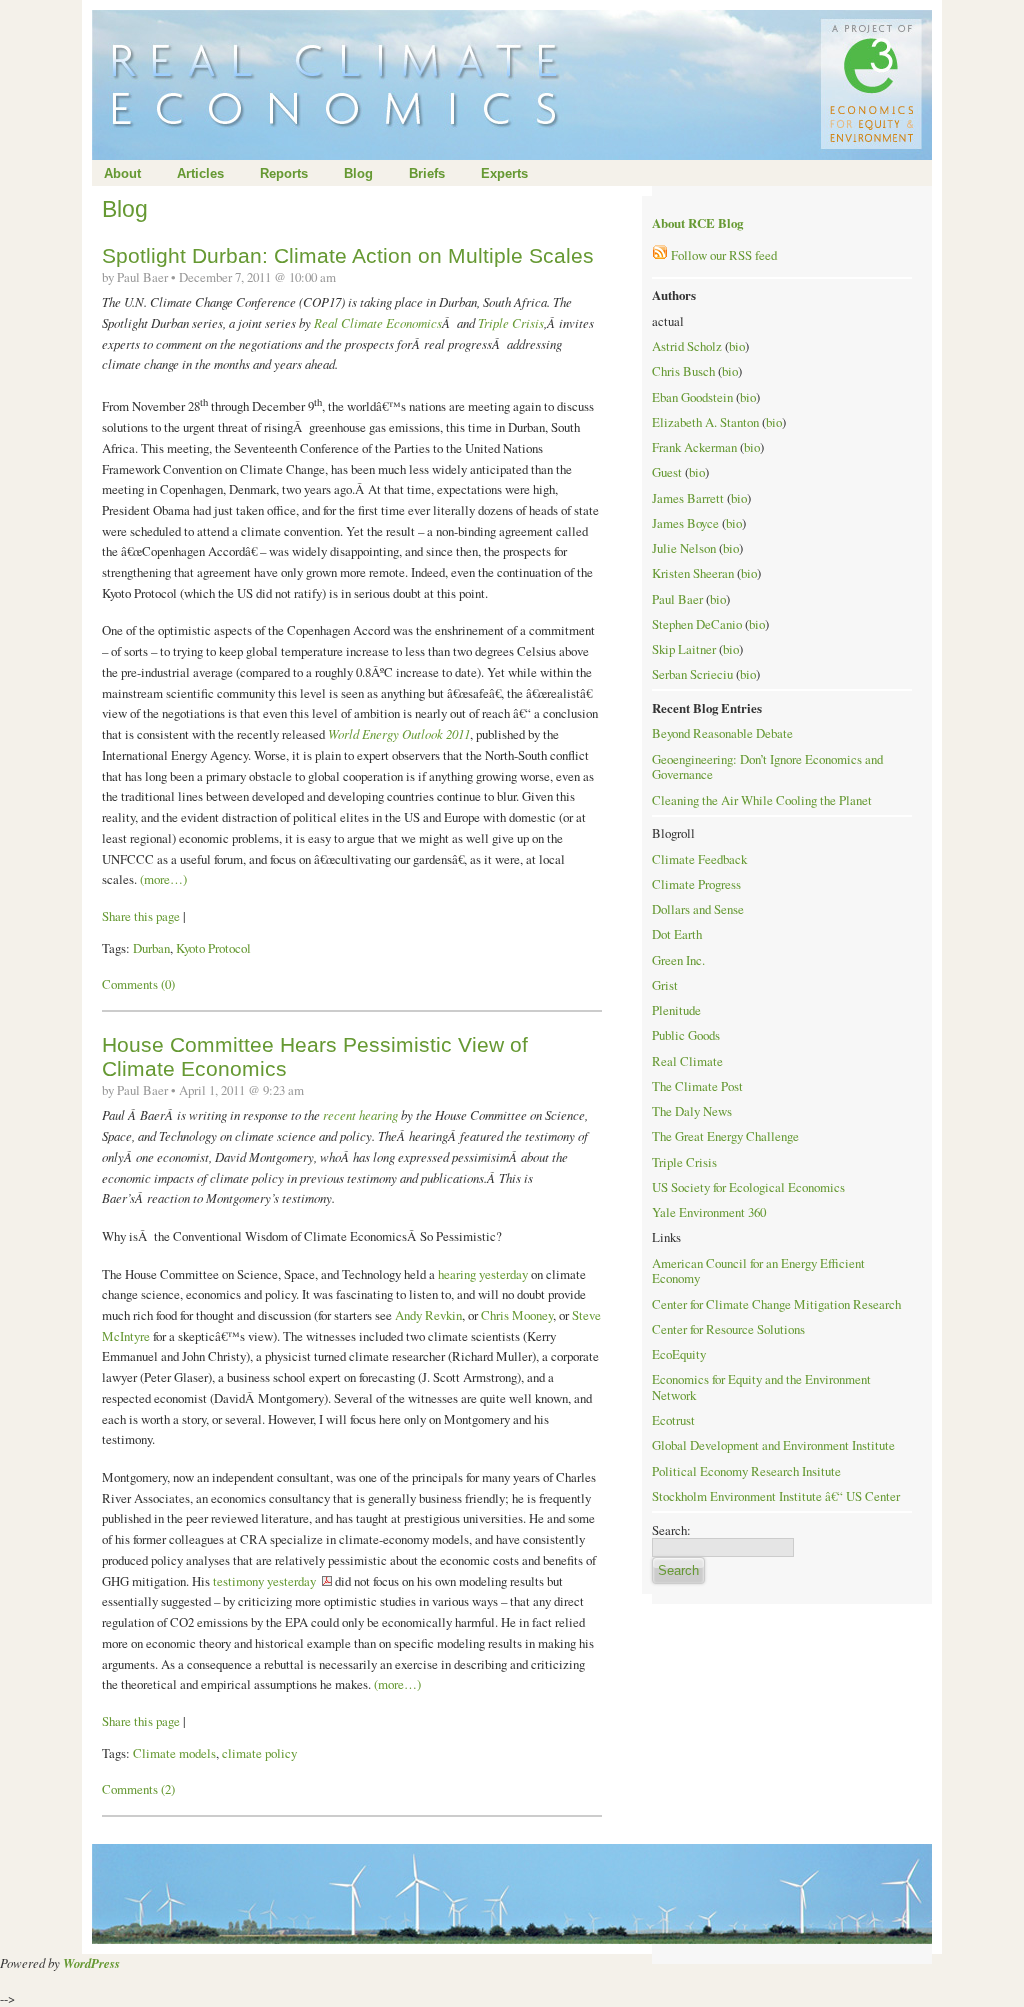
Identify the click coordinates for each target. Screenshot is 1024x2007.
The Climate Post (697, 1086)
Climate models (174, 1753)
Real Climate (687, 1061)
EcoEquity (679, 1354)
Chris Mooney (517, 1315)
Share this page (141, 916)
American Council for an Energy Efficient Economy (758, 1271)
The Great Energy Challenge (725, 1136)
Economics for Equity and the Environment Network (761, 1387)
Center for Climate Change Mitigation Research (776, 1304)
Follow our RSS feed (722, 255)
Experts (504, 173)
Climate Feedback (699, 859)
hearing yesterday (483, 1274)
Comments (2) (138, 1789)
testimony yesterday (264, 1581)
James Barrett (688, 498)
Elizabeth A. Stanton (705, 422)
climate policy (259, 1753)
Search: (671, 1530)
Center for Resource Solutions (728, 1329)
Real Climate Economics (378, 322)
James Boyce (685, 523)
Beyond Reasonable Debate (722, 733)
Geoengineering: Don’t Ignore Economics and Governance (767, 767)
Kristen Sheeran (693, 573)
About (122, 173)
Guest (667, 472)
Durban (151, 948)
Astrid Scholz (687, 346)
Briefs (427, 173)
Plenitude (676, 1010)
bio (737, 346)
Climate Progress (696, 884)
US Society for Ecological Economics (748, 1187)
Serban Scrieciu (692, 674)
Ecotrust (673, 1420)
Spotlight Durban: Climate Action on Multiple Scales (348, 255)
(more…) (163, 879)
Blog (358, 173)
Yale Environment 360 (709, 1212)
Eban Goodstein (692, 397)
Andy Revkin (428, 1315)
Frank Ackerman (694, 447)
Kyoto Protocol (213, 948)
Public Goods (686, 1035)
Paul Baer (677, 599)
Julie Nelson (684, 548)
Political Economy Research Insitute (746, 1471)
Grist (665, 985)
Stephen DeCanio (697, 624)
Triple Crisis (511, 322)
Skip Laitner (684, 649)
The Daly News (692, 1111)
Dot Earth (677, 934)
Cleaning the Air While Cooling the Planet (762, 800)
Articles (200, 173)
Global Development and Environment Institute (773, 1445)
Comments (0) (138, 984)
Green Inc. (678, 960)
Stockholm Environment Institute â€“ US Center (776, 1496)
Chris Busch (683, 371)
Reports (284, 173)
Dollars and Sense (698, 909)
